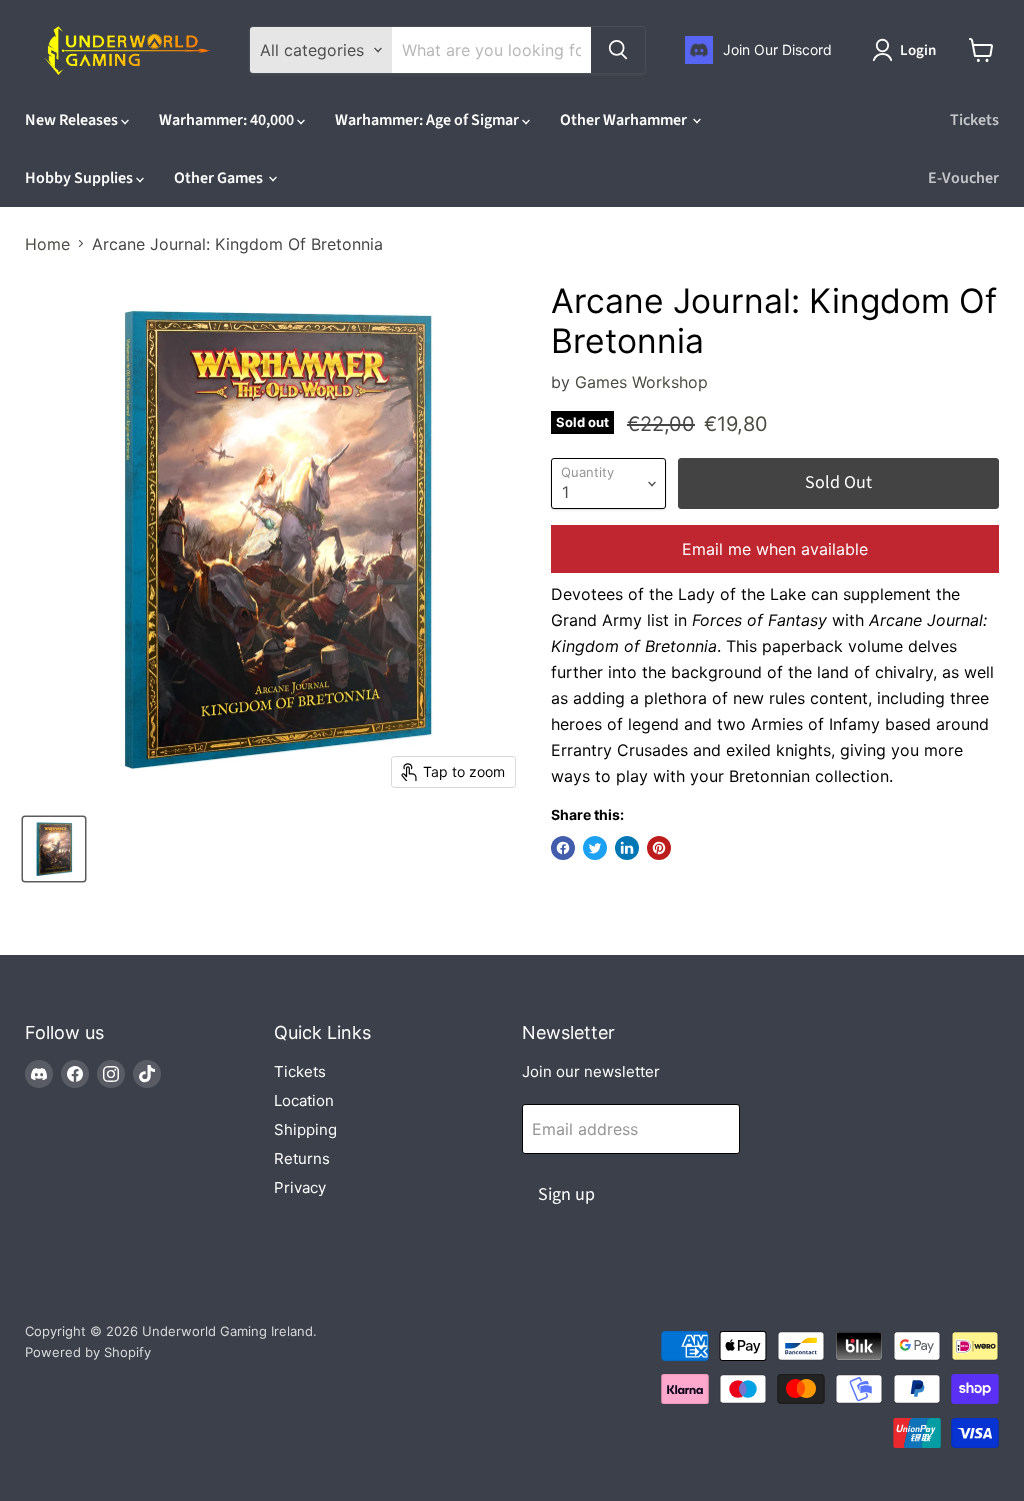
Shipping (305, 1129)
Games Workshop (641, 382)
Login (918, 50)
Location (304, 1100)
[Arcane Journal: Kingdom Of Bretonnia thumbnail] (54, 849)
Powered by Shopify (88, 1352)
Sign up (566, 1194)
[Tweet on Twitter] (595, 848)
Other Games (220, 178)
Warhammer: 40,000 (228, 120)
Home (47, 244)
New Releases (73, 120)
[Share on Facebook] (563, 848)
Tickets (974, 120)
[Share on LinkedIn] (627, 848)
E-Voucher (963, 178)
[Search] (618, 50)
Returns (302, 1158)
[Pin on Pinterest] (659, 848)
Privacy (300, 1187)
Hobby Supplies (80, 178)
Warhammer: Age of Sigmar (428, 120)
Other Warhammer (625, 120)
